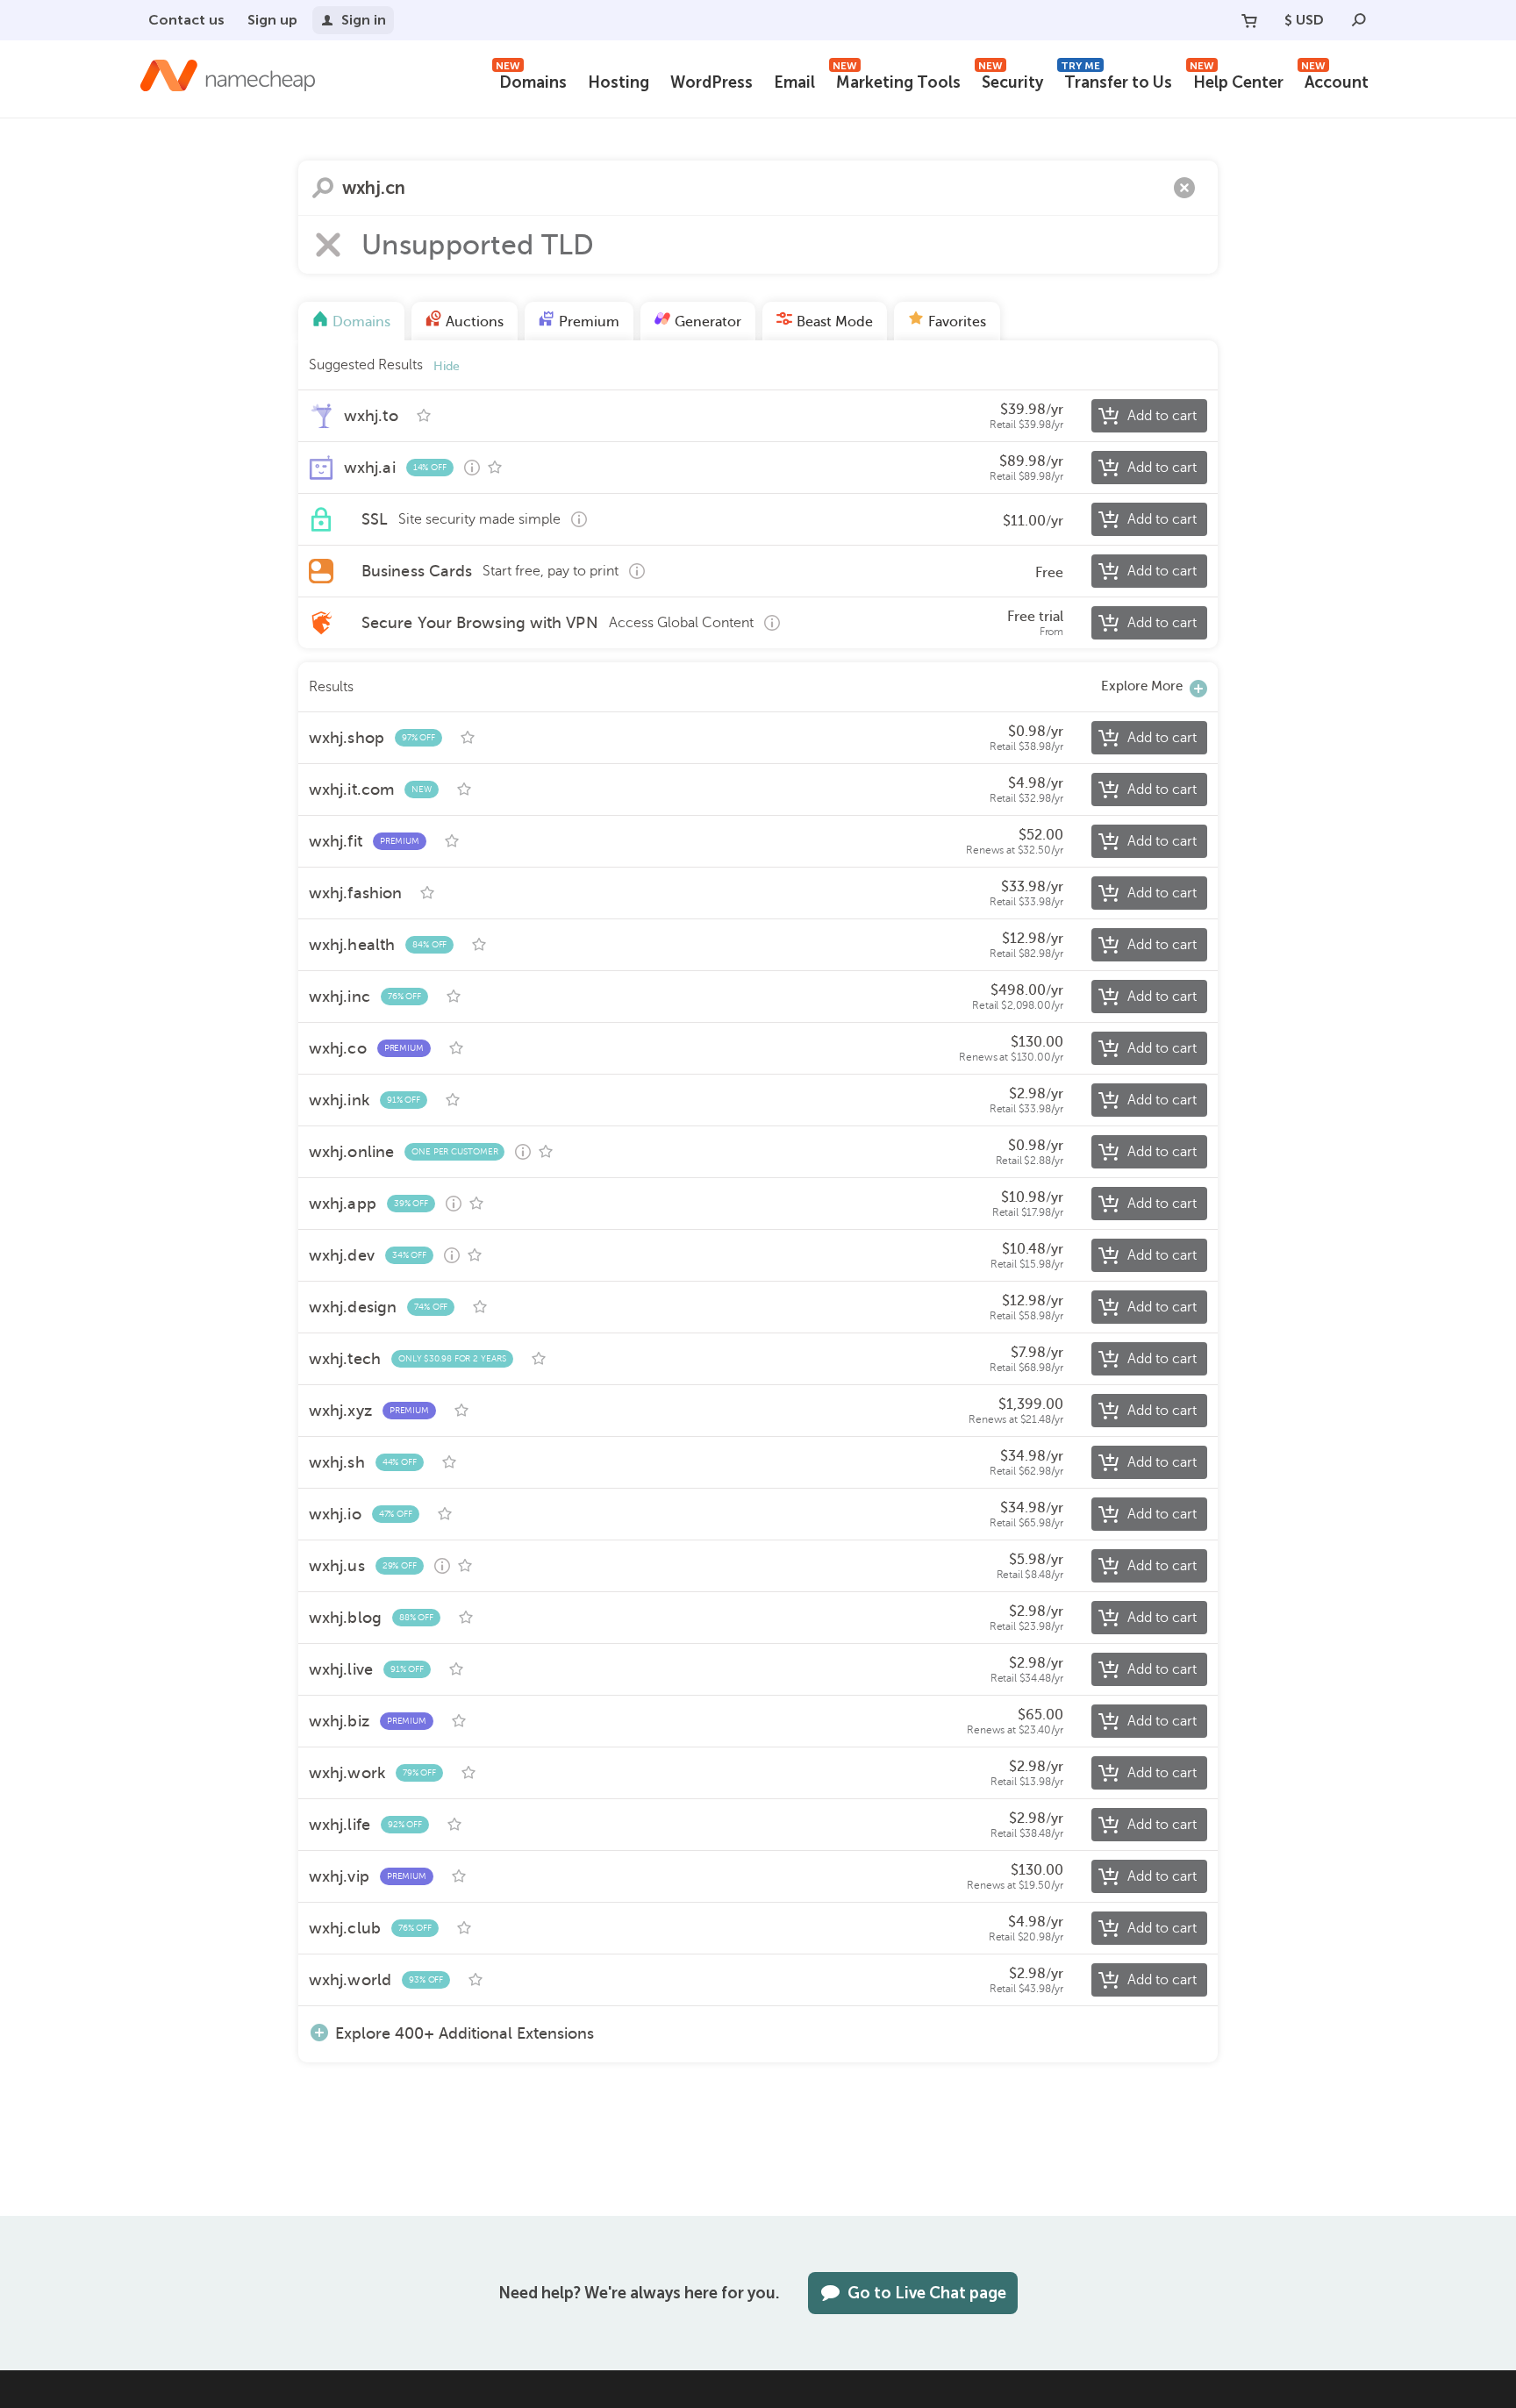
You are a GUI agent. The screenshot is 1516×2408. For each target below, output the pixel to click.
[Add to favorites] (424, 416)
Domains (531, 80)
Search (323, 188)
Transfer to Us (1116, 80)
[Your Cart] (1249, 20)
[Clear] (1184, 188)
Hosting (619, 82)
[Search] (1359, 20)
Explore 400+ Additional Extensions (465, 2033)
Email (794, 82)
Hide (447, 366)
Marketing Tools (897, 80)
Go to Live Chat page (927, 2293)
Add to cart (1162, 416)
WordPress (712, 82)
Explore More (1142, 686)
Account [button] (1335, 80)
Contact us (186, 20)
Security (1011, 80)
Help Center (1237, 80)
